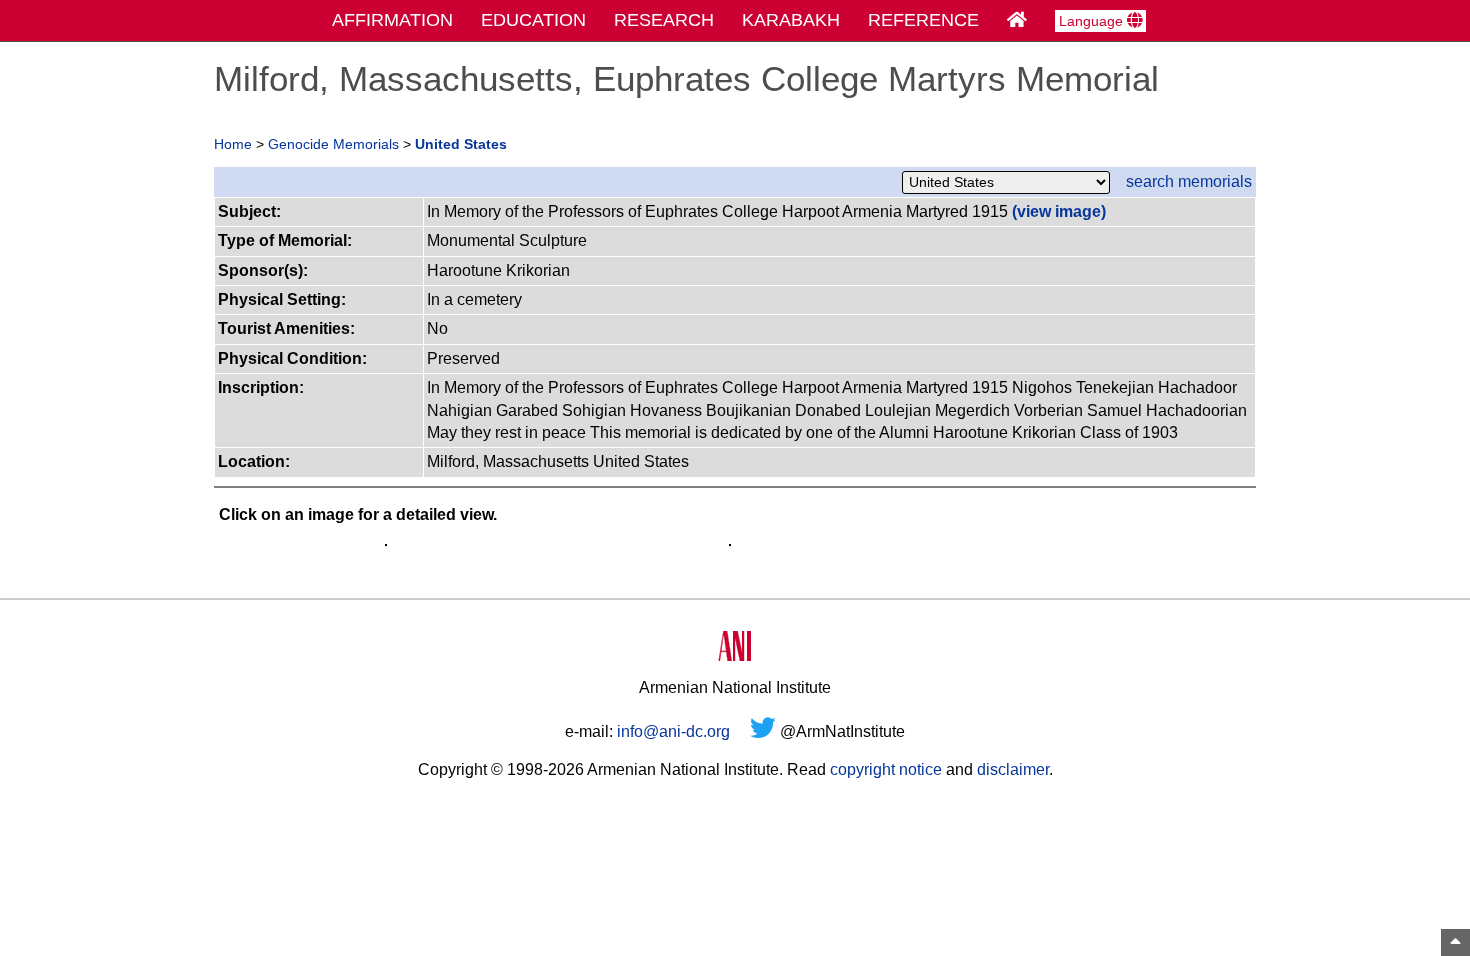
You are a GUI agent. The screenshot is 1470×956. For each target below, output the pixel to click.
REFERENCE (923, 20)
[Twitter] (763, 731)
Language (1093, 21)
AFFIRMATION (392, 20)
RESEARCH (664, 20)
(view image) (1059, 211)
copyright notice (886, 769)
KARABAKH (791, 20)
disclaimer (1013, 769)
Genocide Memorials (333, 144)
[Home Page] (1017, 20)
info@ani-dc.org (673, 731)
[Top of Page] (1455, 942)
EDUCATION (533, 20)
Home (233, 144)
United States (461, 144)
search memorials (1189, 181)
